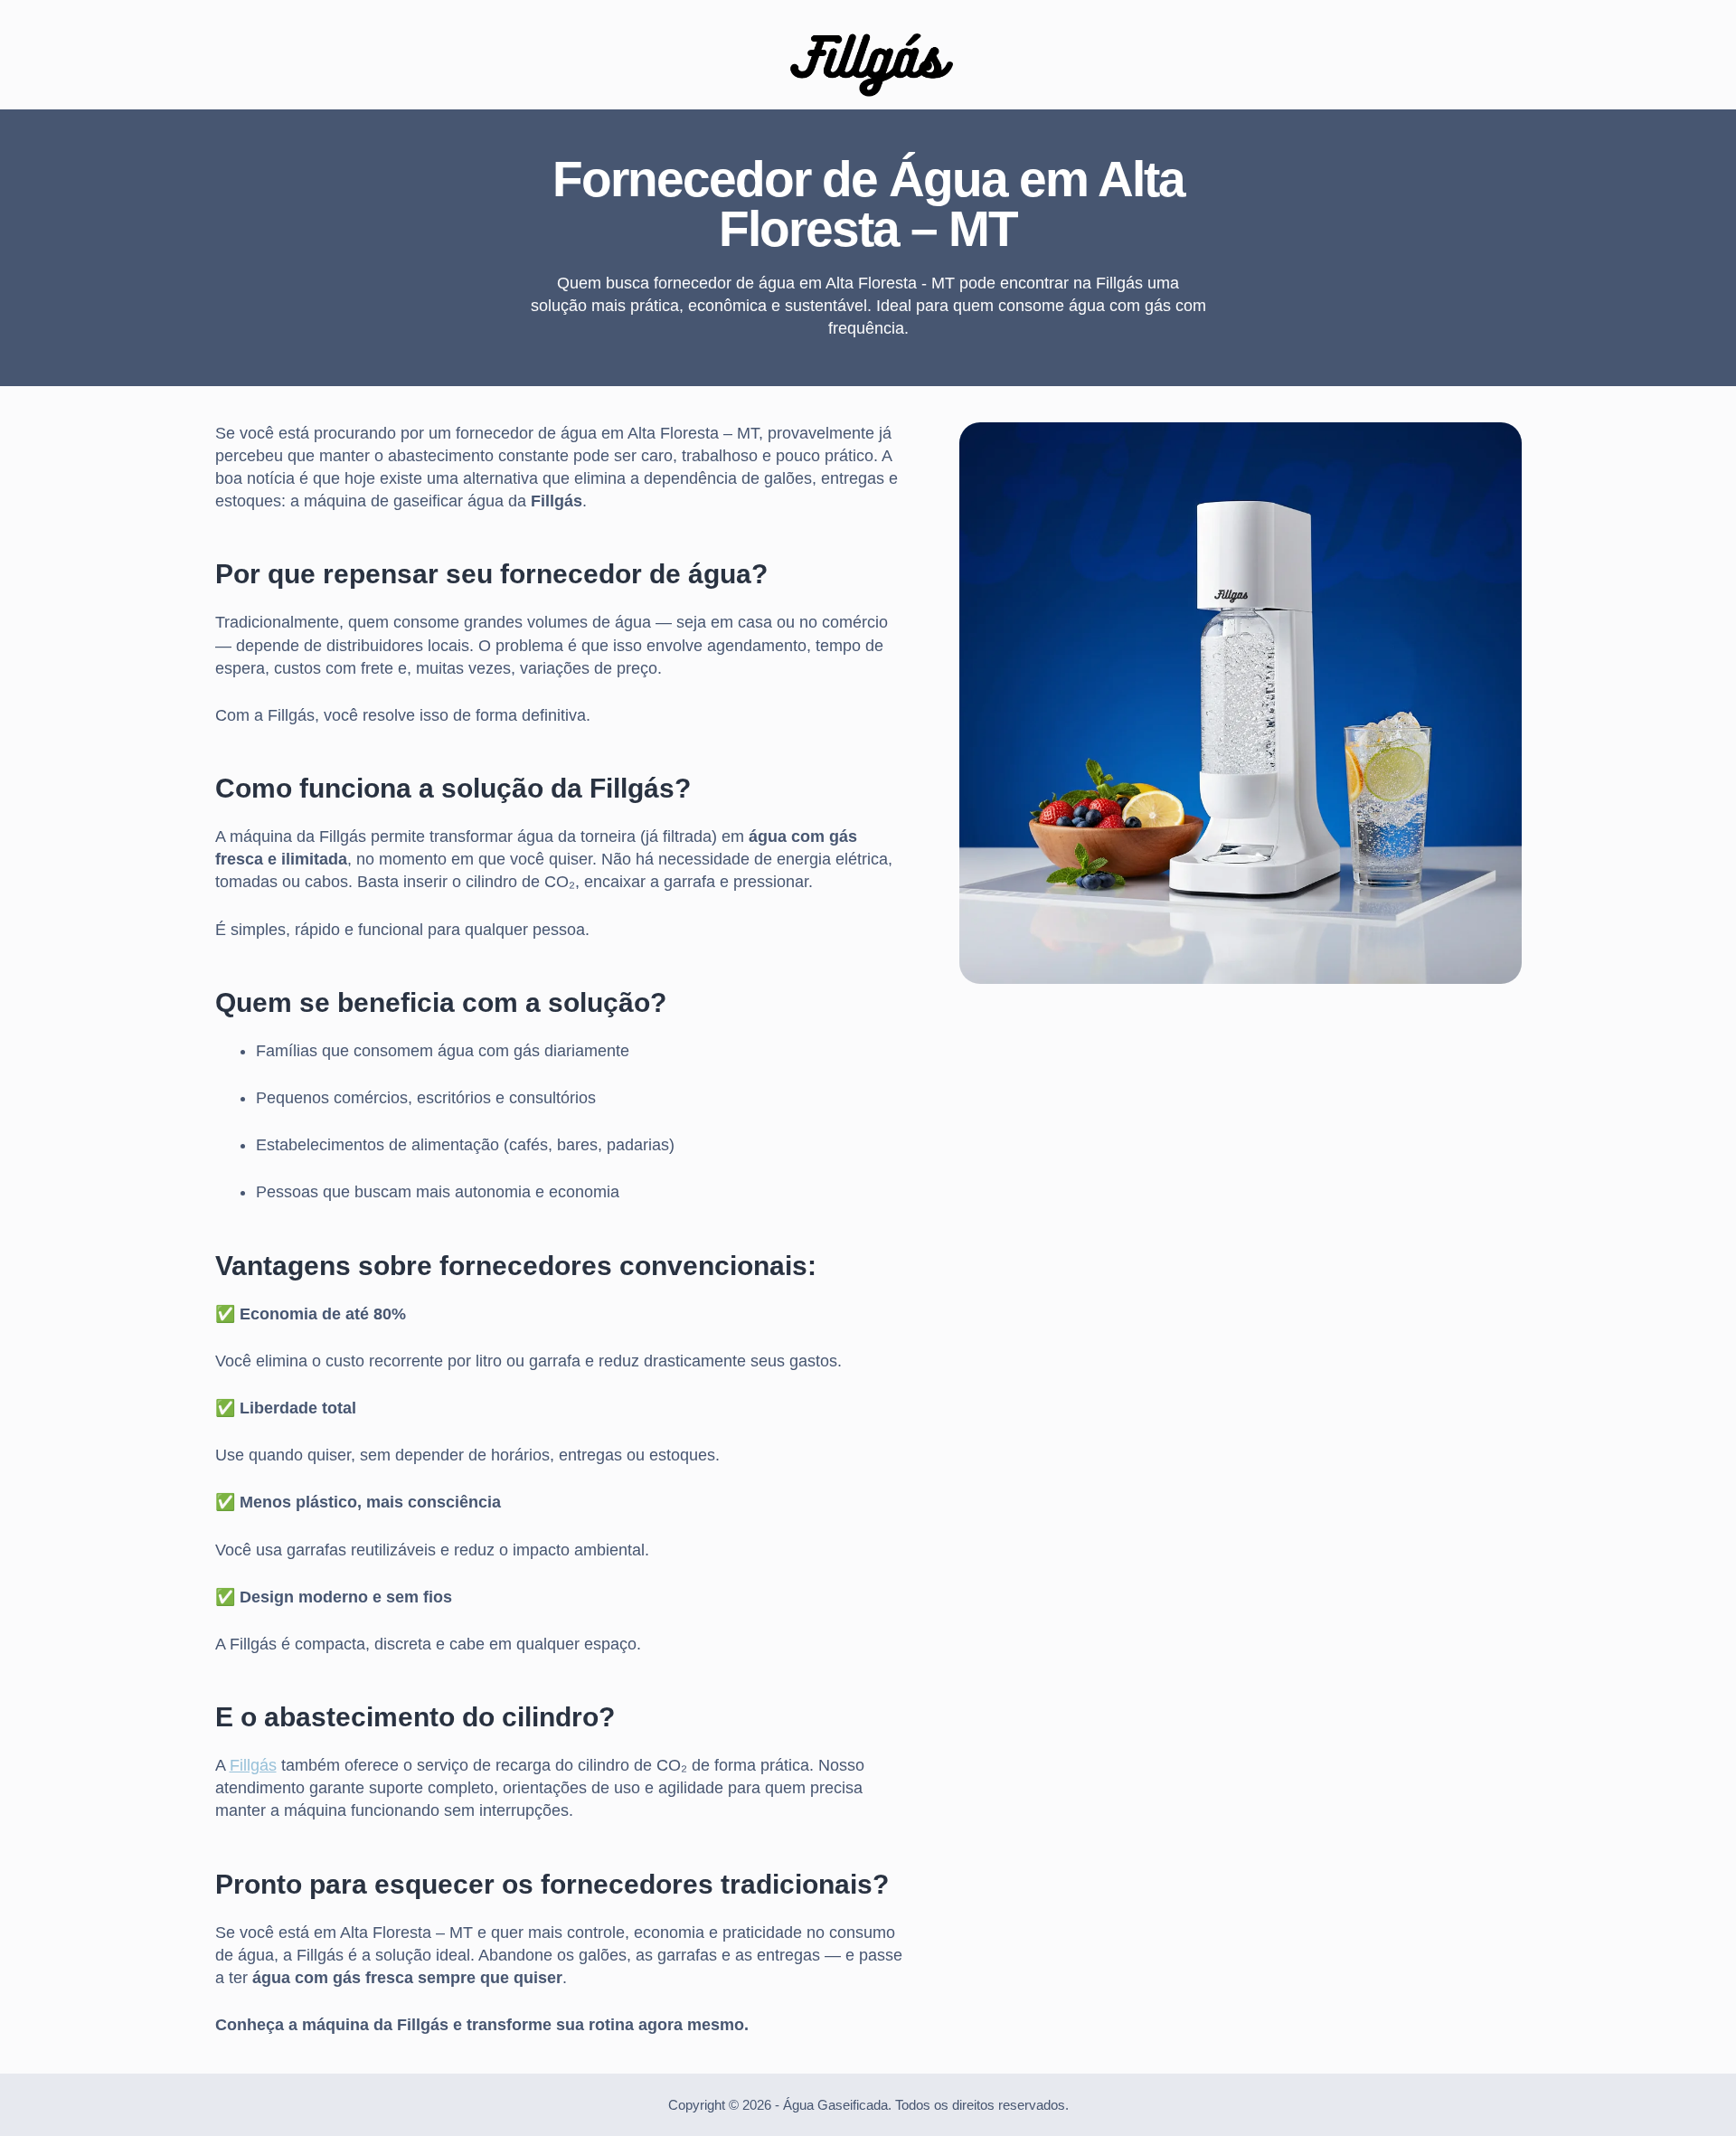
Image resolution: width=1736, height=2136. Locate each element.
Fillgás (253, 1765)
